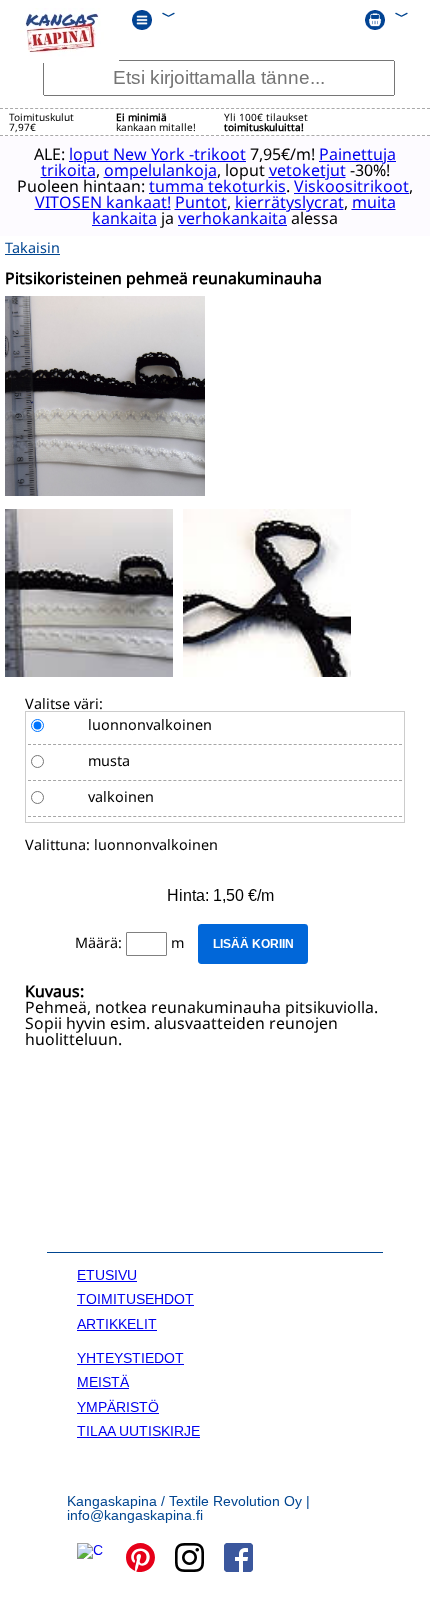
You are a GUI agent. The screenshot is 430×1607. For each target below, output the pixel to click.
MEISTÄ (103, 1382)
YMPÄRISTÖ (118, 1407)
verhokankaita (232, 218)
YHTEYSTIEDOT (130, 1358)
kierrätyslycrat (289, 202)
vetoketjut (307, 170)
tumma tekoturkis (217, 186)
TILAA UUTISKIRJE (138, 1431)
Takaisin (32, 247)
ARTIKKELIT (117, 1324)
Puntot (201, 202)
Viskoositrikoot (351, 186)
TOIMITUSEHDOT (135, 1299)
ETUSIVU (107, 1275)
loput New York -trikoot (157, 154)
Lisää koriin (253, 944)
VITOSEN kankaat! (103, 202)
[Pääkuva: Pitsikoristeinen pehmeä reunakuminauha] (105, 490)
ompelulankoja (160, 170)
